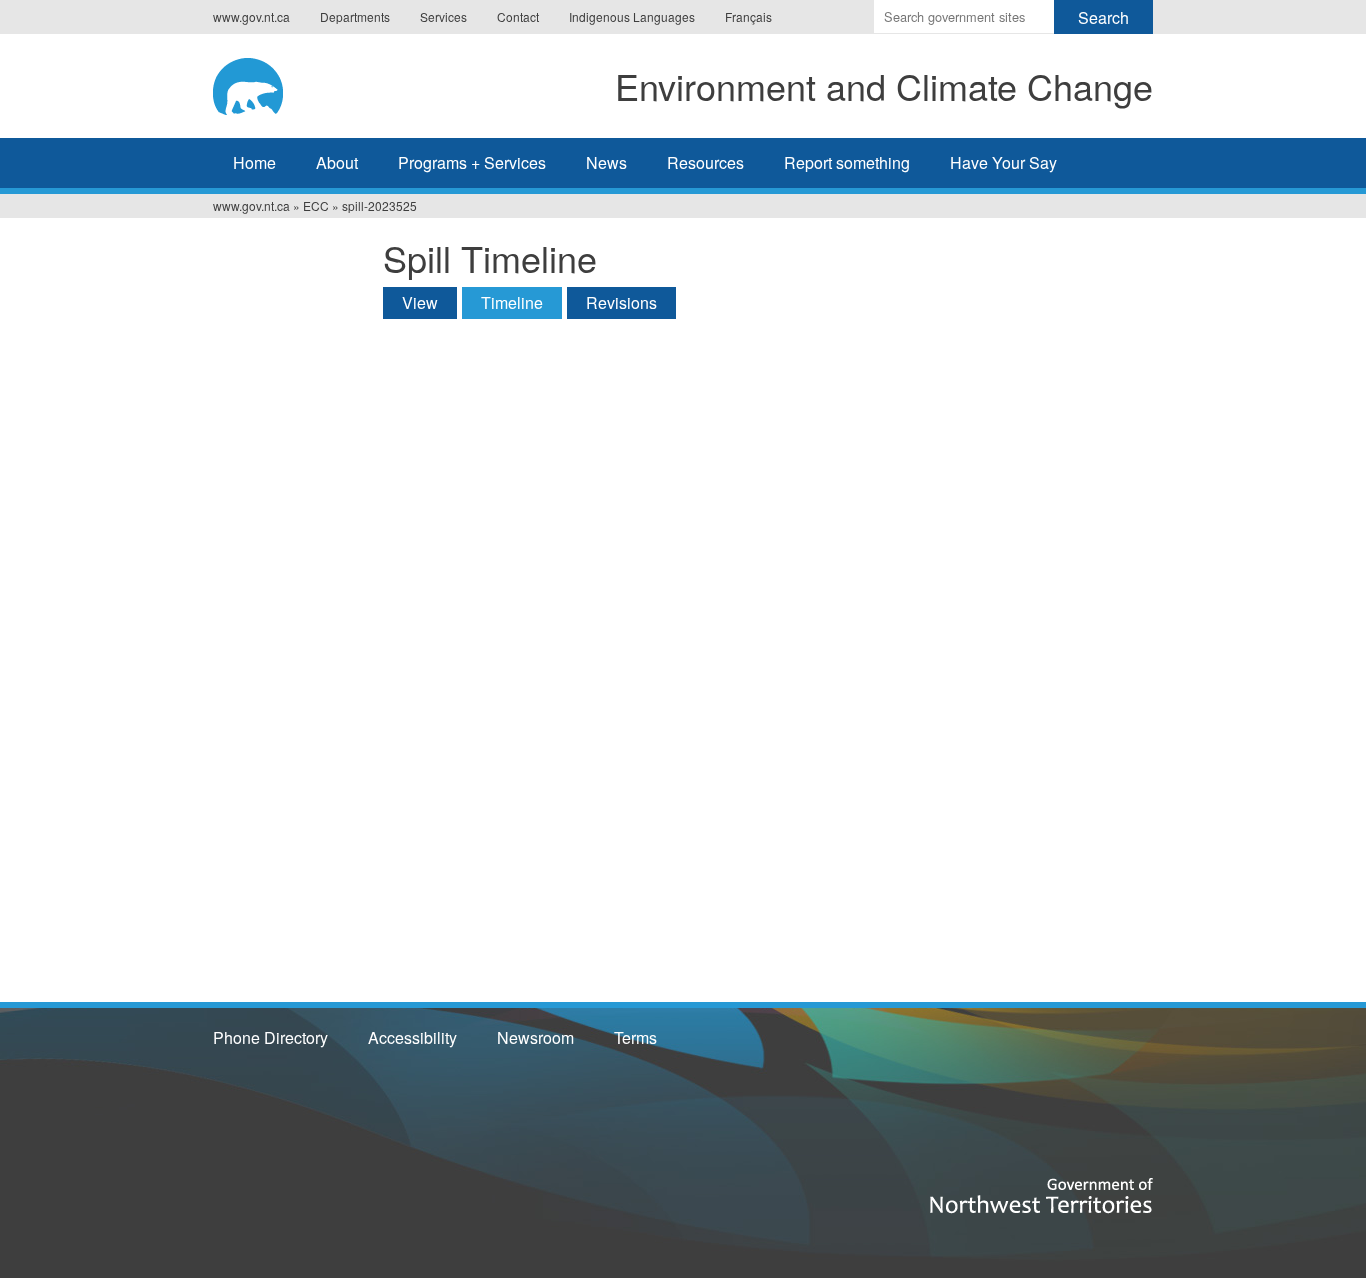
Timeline (521, 302)
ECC (316, 205)
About (337, 162)
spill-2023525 (379, 205)
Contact (518, 16)
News (606, 162)
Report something (847, 162)
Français (748, 16)
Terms (635, 1037)
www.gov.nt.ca (251, 16)
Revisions (621, 302)
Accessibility (412, 1037)
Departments (355, 16)
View (420, 302)
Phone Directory (270, 1037)
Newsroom (535, 1037)
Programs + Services (472, 162)
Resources (705, 162)
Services (443, 16)
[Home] (267, 83)
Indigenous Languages (632, 16)
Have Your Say (1003, 162)
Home (254, 162)
